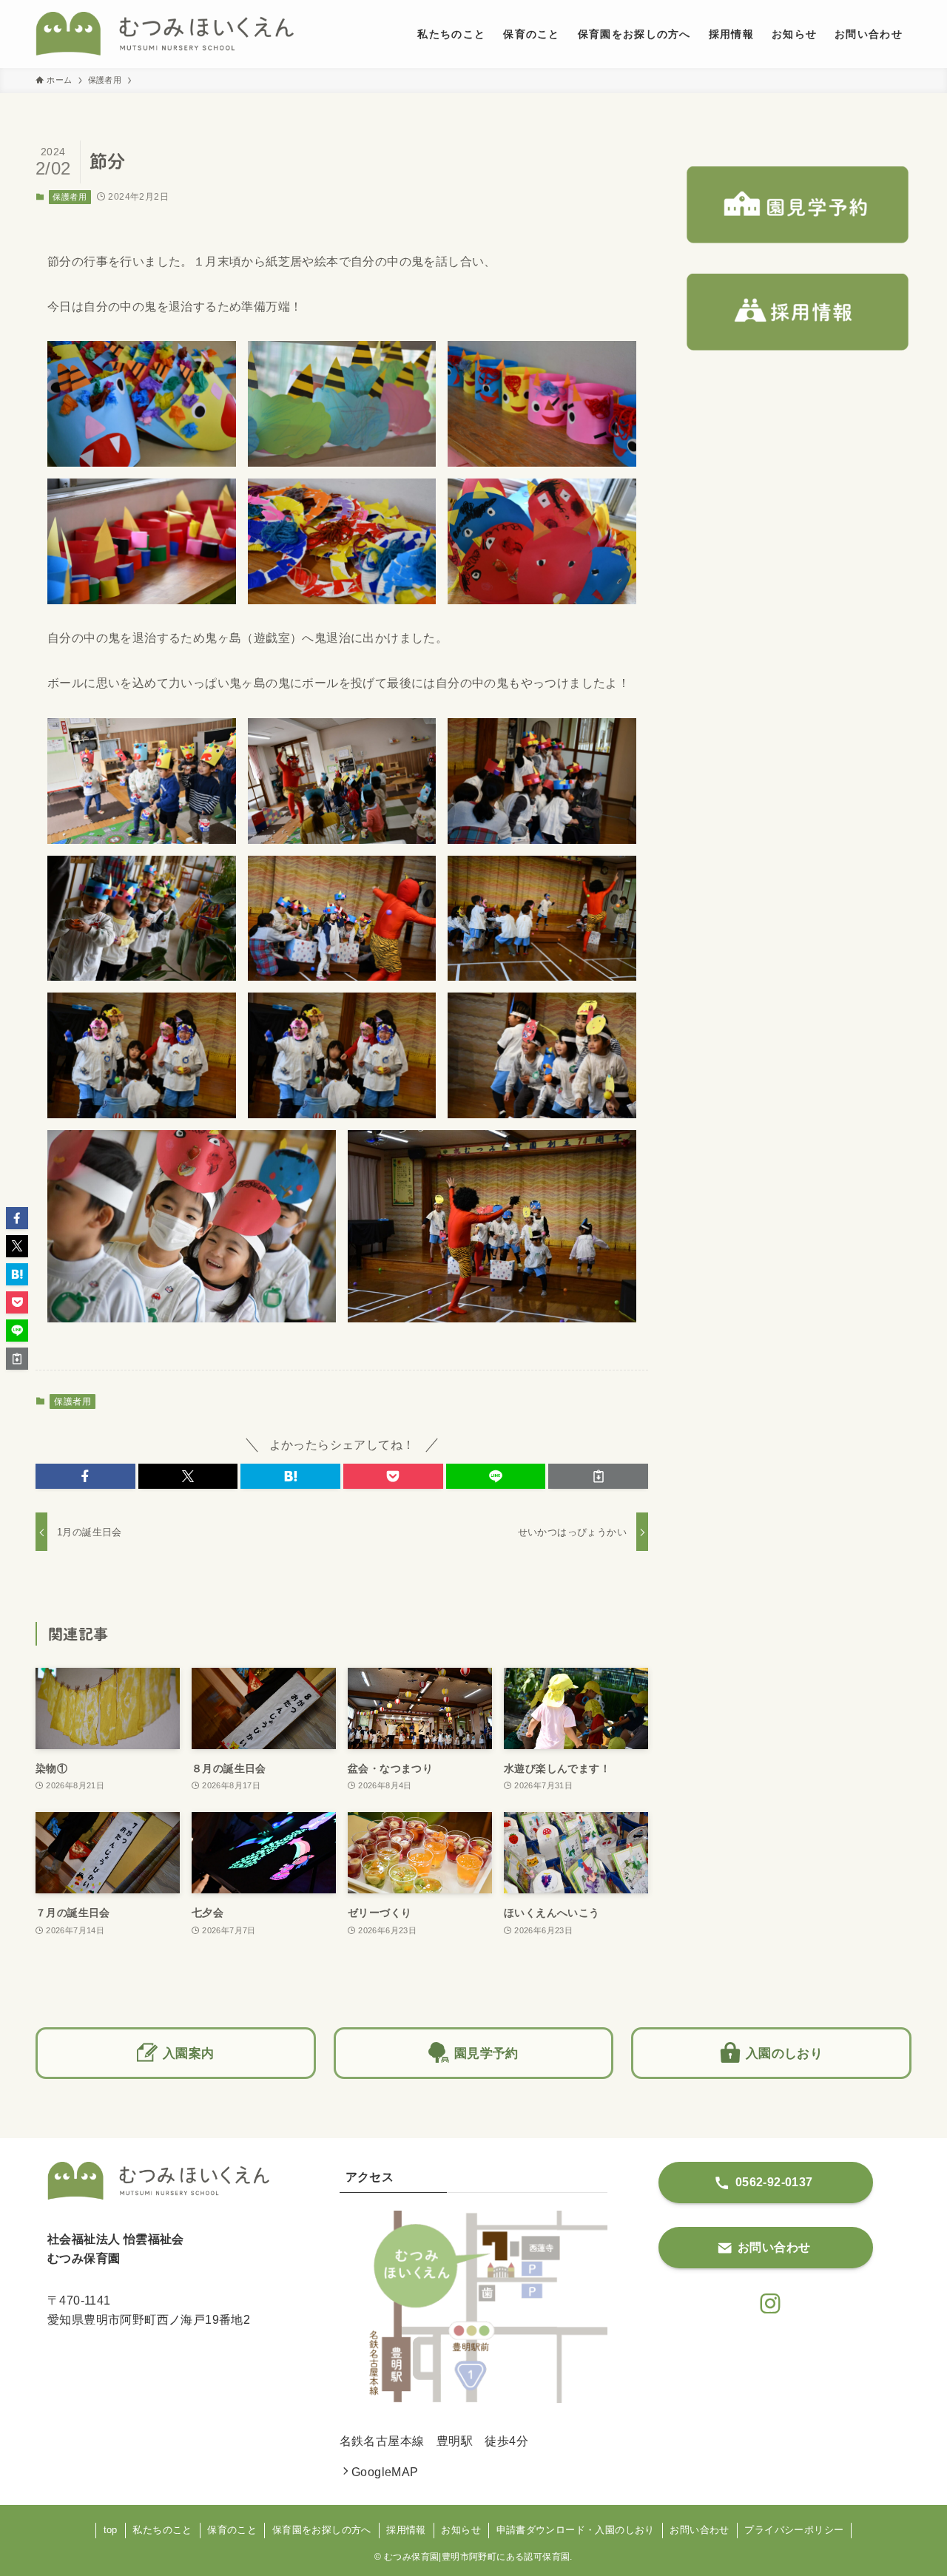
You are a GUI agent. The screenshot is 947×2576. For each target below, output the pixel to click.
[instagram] (766, 2299)
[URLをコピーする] (598, 1476)
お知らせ (461, 2530)
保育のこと (232, 2530)
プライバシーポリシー (794, 2530)
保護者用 (70, 197)
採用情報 (406, 2530)
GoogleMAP (385, 2472)
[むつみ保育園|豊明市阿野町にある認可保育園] (165, 34)
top (111, 2530)
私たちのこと (162, 2530)
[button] (85, 1476)
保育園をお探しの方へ (322, 2530)
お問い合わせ (699, 2530)
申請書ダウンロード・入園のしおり (576, 2530)
